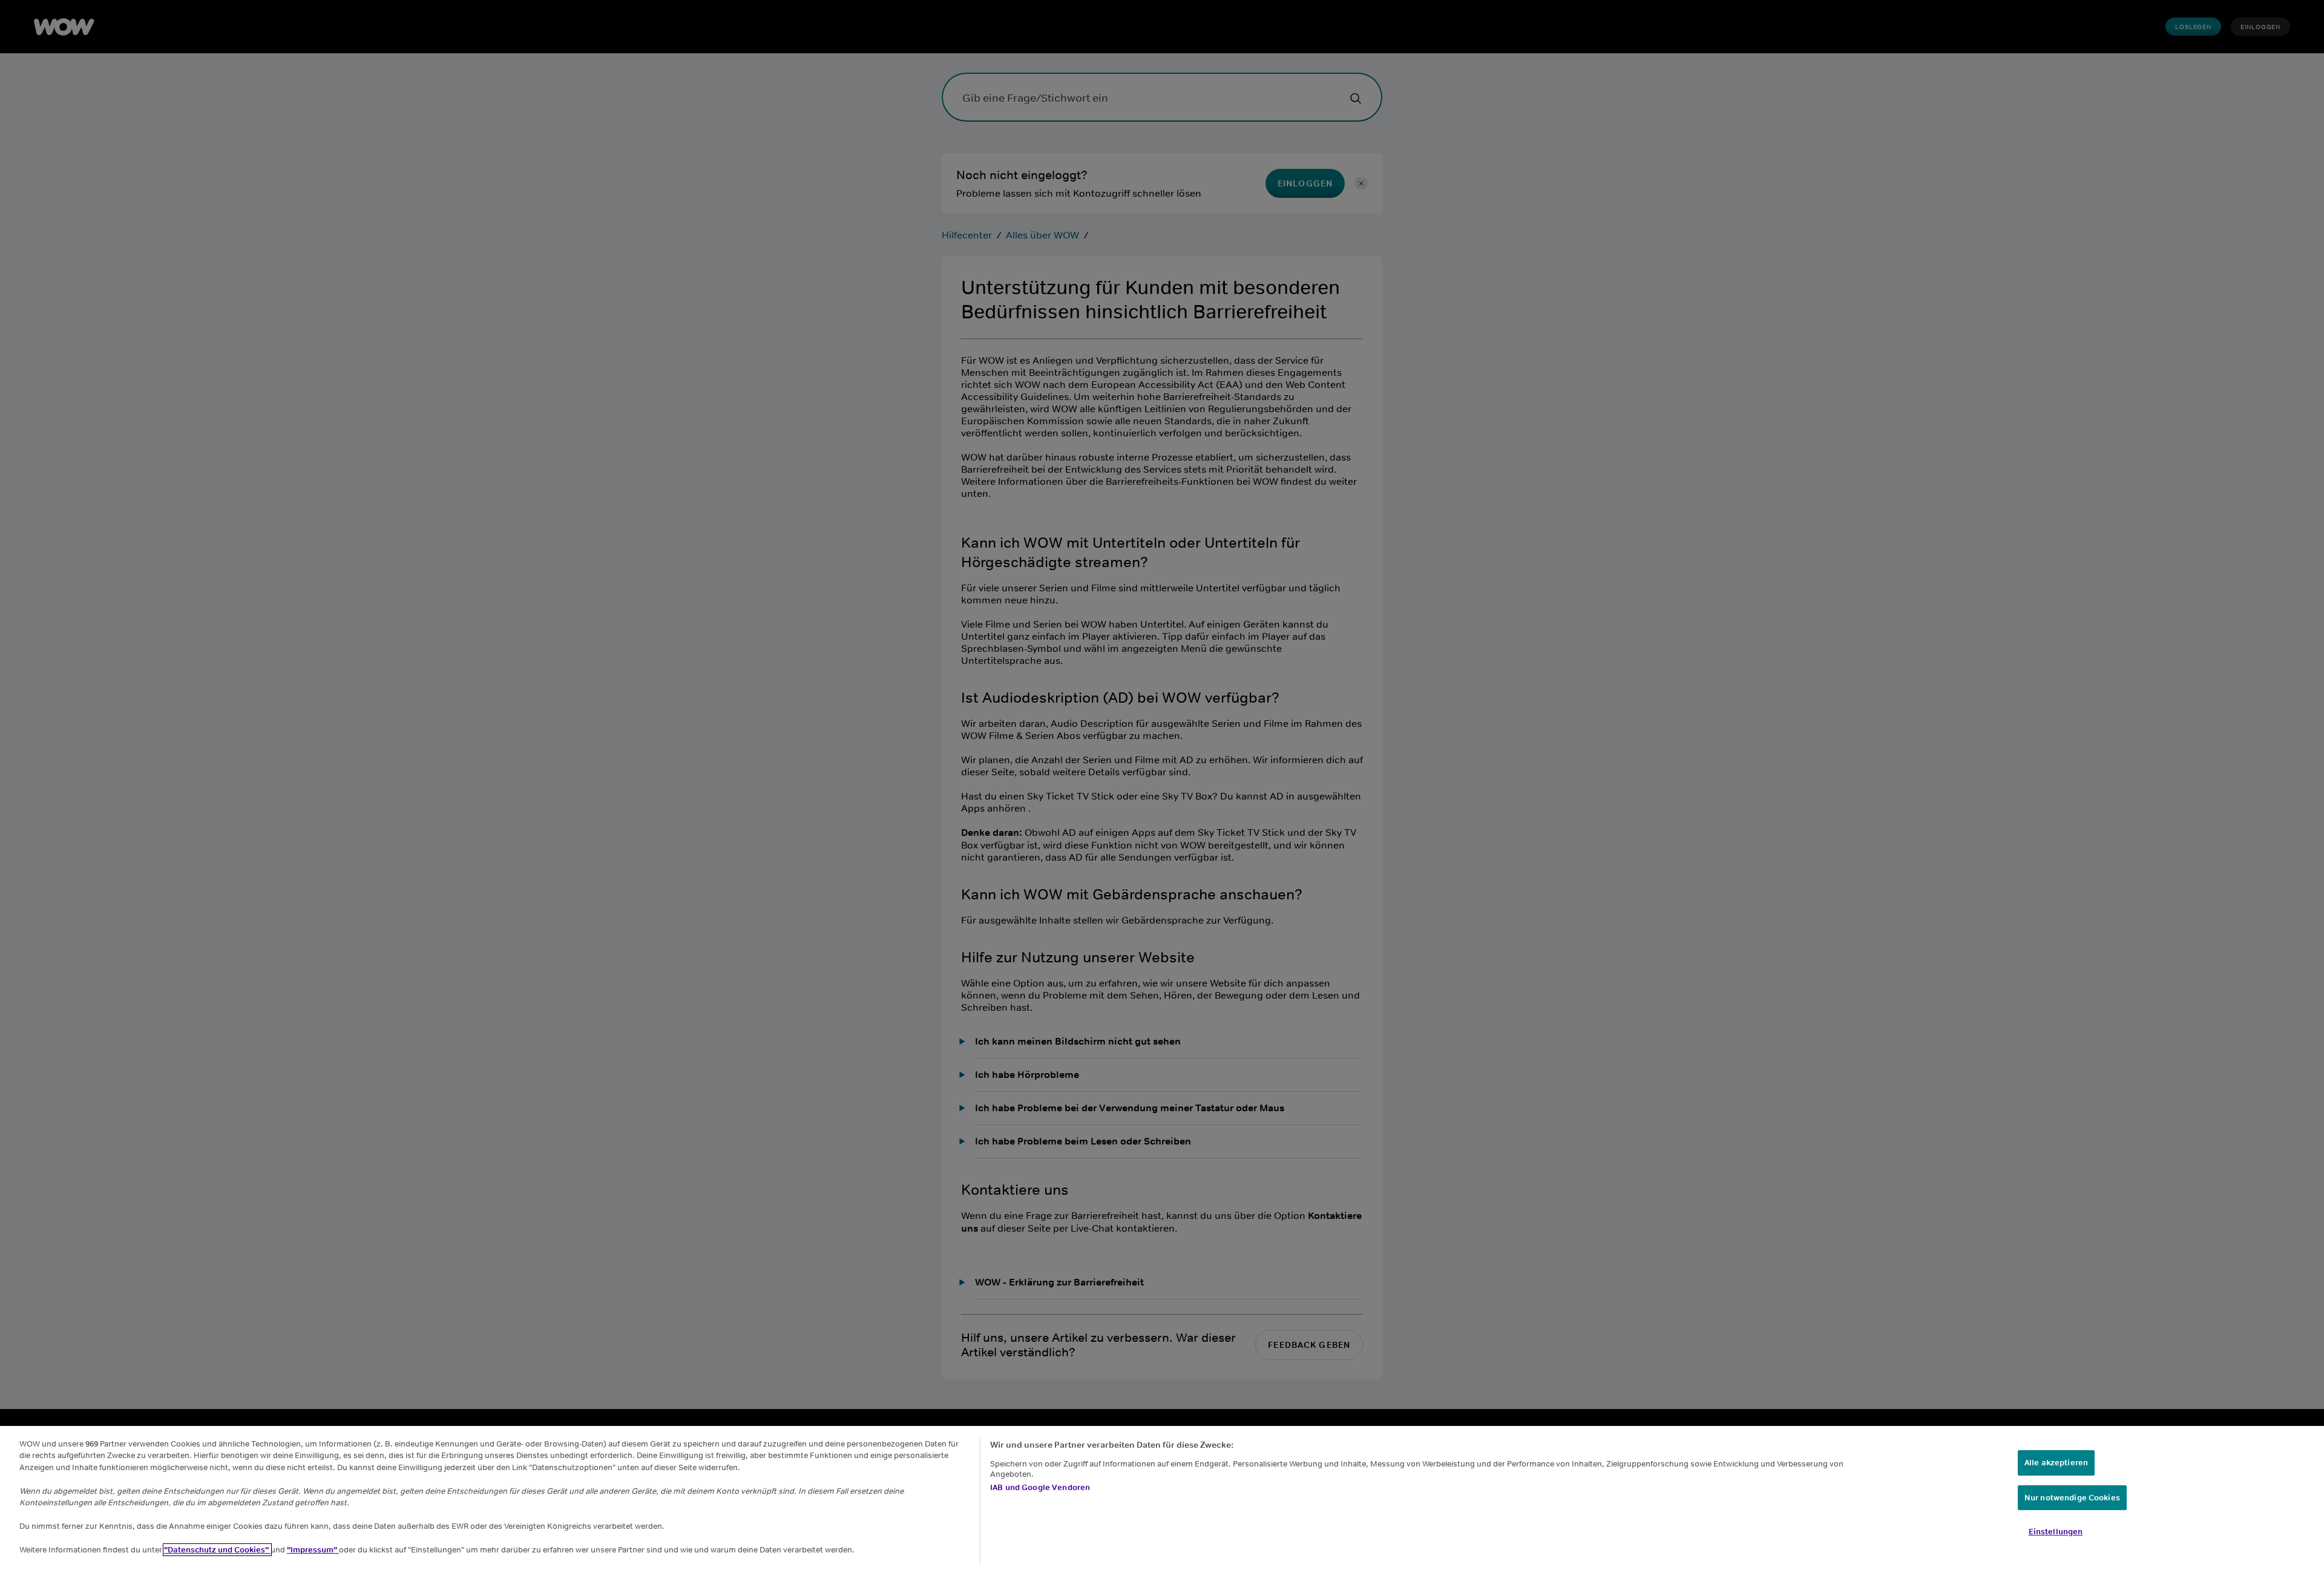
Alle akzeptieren (2056, 1463)
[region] (1162, 1498)
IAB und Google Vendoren (1040, 1487)
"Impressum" (313, 1550)
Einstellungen (2056, 1532)
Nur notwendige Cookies (2072, 1498)
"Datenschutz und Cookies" (217, 1550)
